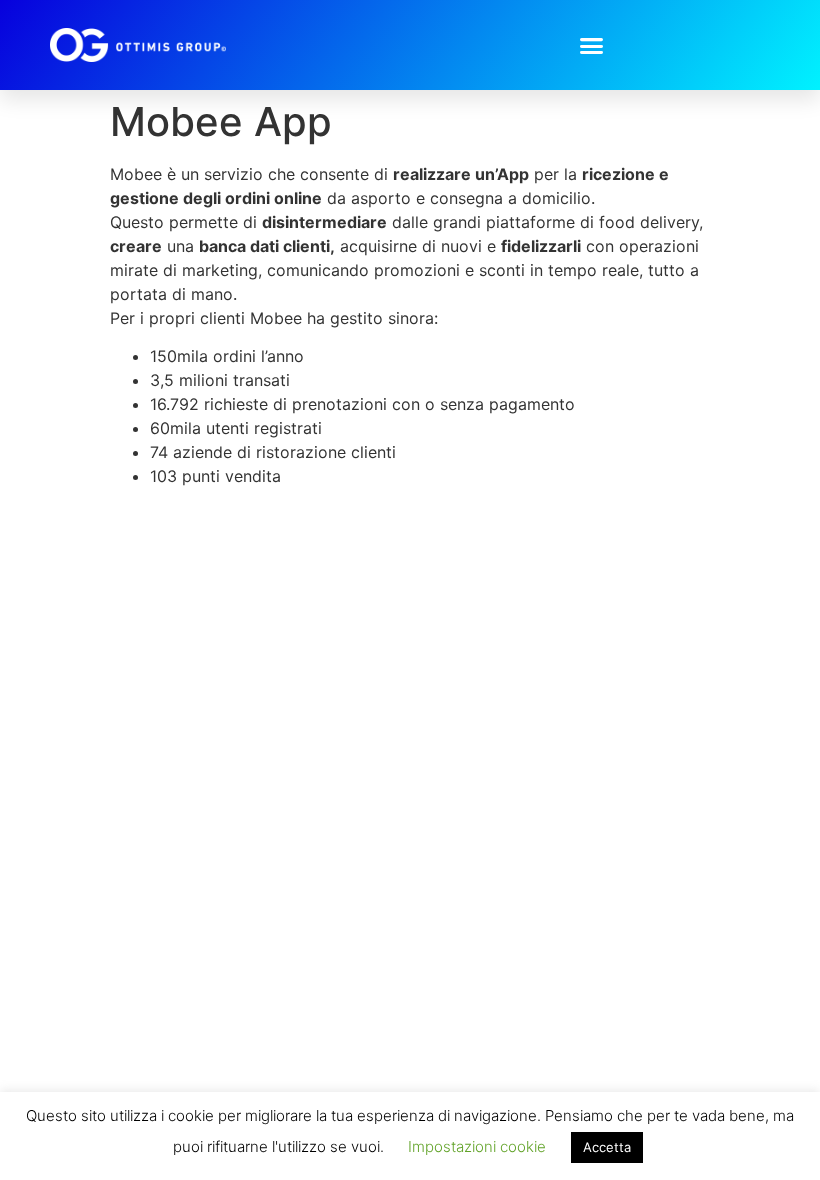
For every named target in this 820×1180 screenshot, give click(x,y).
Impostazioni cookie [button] (477, 1146)
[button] (592, 45)
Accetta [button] (607, 1147)
